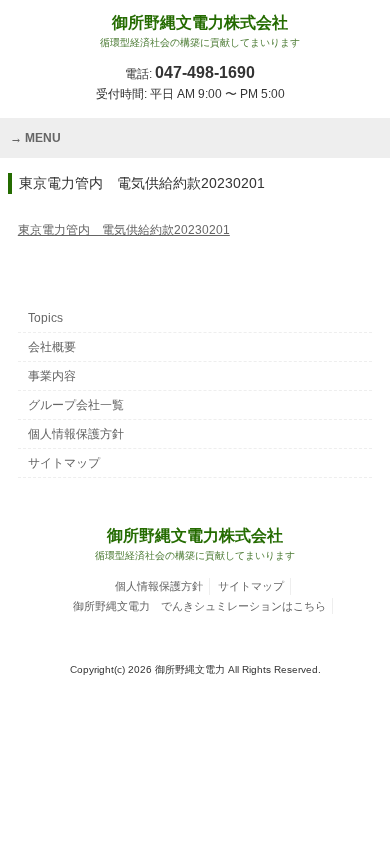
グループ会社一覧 (76, 405)
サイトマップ (64, 463)
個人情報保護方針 (76, 434)
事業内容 (52, 376)
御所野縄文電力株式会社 (200, 31)
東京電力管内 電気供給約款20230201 (124, 230)
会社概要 (52, 347)
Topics (45, 318)
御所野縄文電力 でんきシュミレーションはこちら (199, 606)
